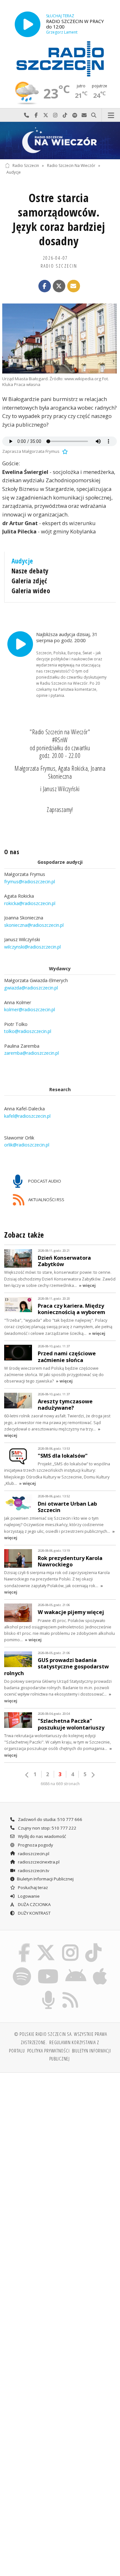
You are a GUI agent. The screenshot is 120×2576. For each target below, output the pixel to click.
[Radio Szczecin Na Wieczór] (60, 141)
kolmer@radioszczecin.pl (30, 1009)
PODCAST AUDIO (44, 1181)
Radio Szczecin (26, 165)
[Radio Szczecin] (60, 59)
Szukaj (94, 115)
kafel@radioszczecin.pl (27, 1116)
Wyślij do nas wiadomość (84, 115)
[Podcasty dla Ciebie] (48, 1992)
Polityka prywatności (48, 2051)
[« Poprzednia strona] (27, 1775)
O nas (12, 852)
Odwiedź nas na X (46, 115)
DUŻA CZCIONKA (34, 1904)
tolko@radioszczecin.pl (28, 1031)
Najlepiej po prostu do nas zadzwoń (27, 115)
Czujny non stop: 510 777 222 (47, 1828)
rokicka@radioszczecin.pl (30, 903)
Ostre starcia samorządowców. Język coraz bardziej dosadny (59, 219)
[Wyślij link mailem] (74, 286)
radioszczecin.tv (33, 1871)
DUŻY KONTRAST (34, 1913)
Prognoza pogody (35, 1845)
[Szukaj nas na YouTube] (48, 1968)
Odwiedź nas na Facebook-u (36, 115)
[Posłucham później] (64, 451)
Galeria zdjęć (29, 581)
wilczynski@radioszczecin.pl (32, 946)
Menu (111, 115)
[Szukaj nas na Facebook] (24, 1945)
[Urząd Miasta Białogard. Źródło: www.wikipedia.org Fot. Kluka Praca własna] (60, 339)
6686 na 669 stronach (60, 1784)
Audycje (14, 172)
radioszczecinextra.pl (38, 1862)
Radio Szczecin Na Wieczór (71, 165)
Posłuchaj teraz (32, 1887)
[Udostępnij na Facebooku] (45, 286)
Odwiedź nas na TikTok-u (65, 115)
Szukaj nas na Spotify (75, 115)
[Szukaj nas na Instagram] (71, 1945)
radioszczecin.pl (33, 1854)
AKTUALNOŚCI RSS (46, 1199)
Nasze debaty (30, 571)
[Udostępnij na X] (59, 286)
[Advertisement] (60, 2141)
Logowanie (28, 1896)
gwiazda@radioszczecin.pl (31, 988)
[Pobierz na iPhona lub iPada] (100, 1968)
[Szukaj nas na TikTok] (94, 1945)
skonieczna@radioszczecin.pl (34, 925)
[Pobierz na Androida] (76, 1968)
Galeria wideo (31, 591)
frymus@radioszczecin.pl (30, 881)
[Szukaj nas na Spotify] (22, 1968)
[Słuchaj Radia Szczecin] (28, 24)
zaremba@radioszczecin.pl (32, 1053)
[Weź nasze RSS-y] (71, 1992)
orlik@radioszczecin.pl (27, 1145)
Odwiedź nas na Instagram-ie (55, 115)
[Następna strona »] (93, 1775)
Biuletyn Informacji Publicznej (45, 1879)
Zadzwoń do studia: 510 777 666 (50, 1819)
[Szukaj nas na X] (46, 1945)
